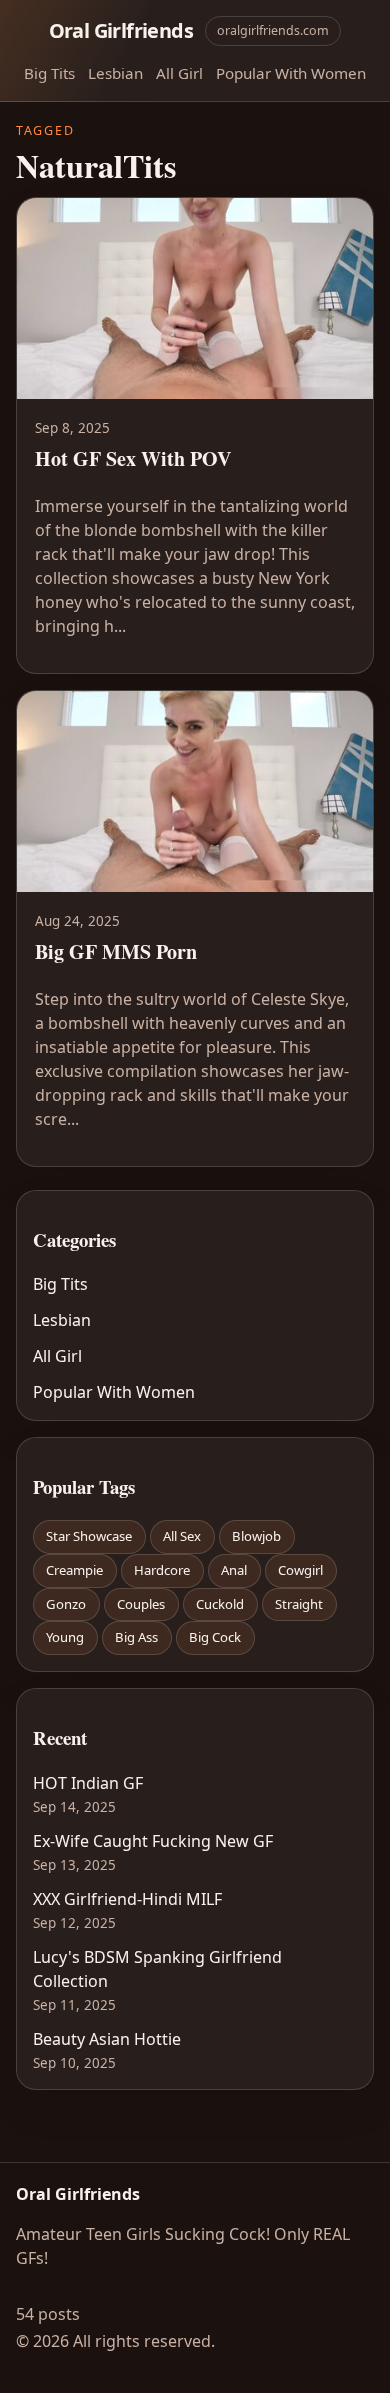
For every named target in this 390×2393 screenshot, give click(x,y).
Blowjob (256, 1536)
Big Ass (136, 1637)
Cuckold (220, 1604)
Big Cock (215, 1637)
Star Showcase (89, 1536)
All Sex (182, 1536)
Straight (299, 1604)
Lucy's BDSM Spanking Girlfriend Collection (157, 1969)
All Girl (179, 73)
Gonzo (66, 1604)
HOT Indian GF (88, 1783)
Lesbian (115, 73)
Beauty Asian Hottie (107, 2039)
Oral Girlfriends (121, 30)
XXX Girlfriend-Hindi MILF (127, 1899)
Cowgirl (300, 1570)
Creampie (74, 1570)
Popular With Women (291, 73)
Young (65, 1637)
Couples (141, 1604)
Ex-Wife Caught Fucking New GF (153, 1841)
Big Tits (49, 73)
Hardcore (162, 1570)
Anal (234, 1570)
